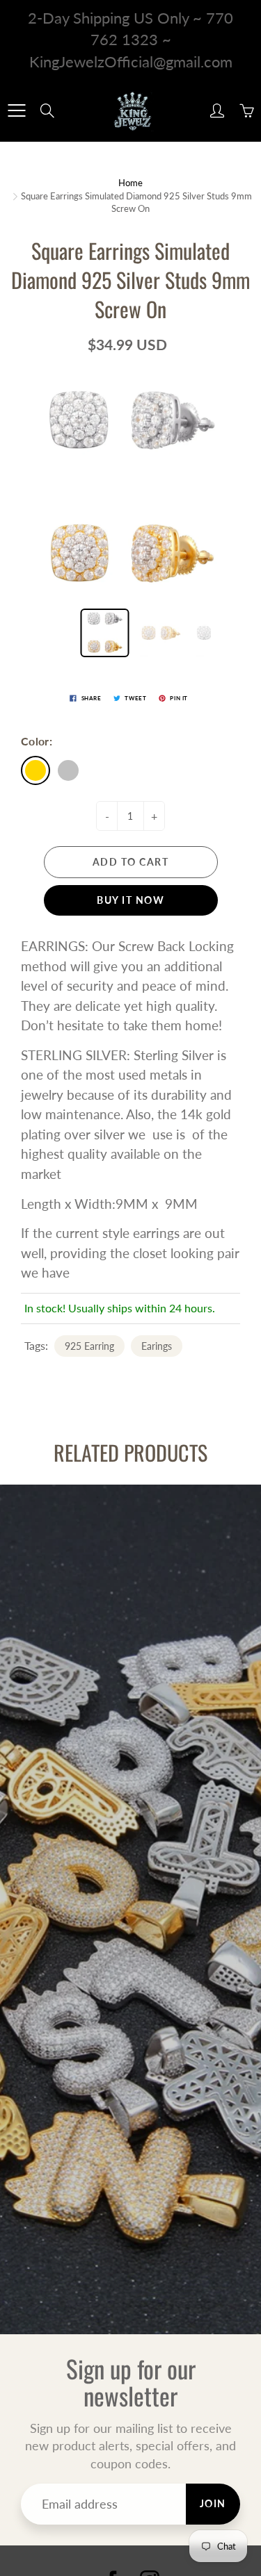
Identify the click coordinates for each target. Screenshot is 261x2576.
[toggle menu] (16, 110)
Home (130, 183)
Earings (157, 1346)
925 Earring (89, 1346)
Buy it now (130, 900)
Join (213, 2503)
